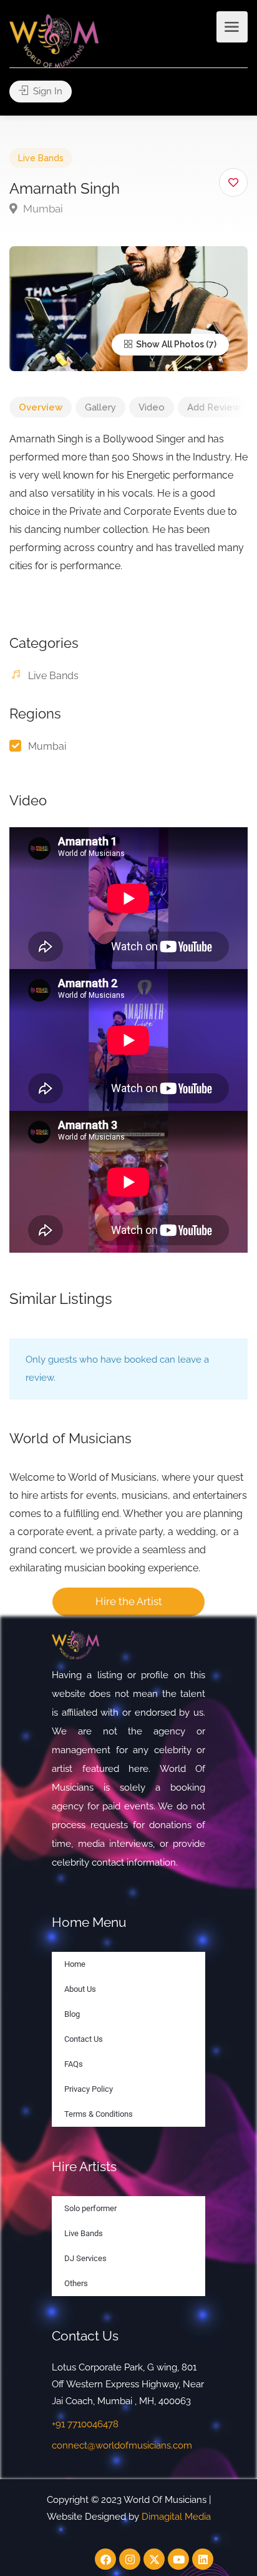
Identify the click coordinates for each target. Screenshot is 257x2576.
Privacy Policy (89, 2089)
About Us (80, 1989)
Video (152, 407)
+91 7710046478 (85, 2424)
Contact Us (84, 2039)
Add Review (214, 407)
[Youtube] (178, 2559)
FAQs (74, 2064)
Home (75, 1964)
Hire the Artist (129, 1601)
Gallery (100, 407)
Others (76, 2283)
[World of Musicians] (54, 40)
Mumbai (42, 209)
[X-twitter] (154, 2559)
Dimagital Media (176, 2517)
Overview (41, 407)
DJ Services (85, 2258)
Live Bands (41, 158)
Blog (72, 2014)
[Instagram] (130, 2559)
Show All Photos (169, 344)
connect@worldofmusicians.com (122, 2445)
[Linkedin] (203, 2559)
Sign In (46, 91)
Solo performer (90, 2208)
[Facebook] (105, 2559)
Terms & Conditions (99, 2114)
